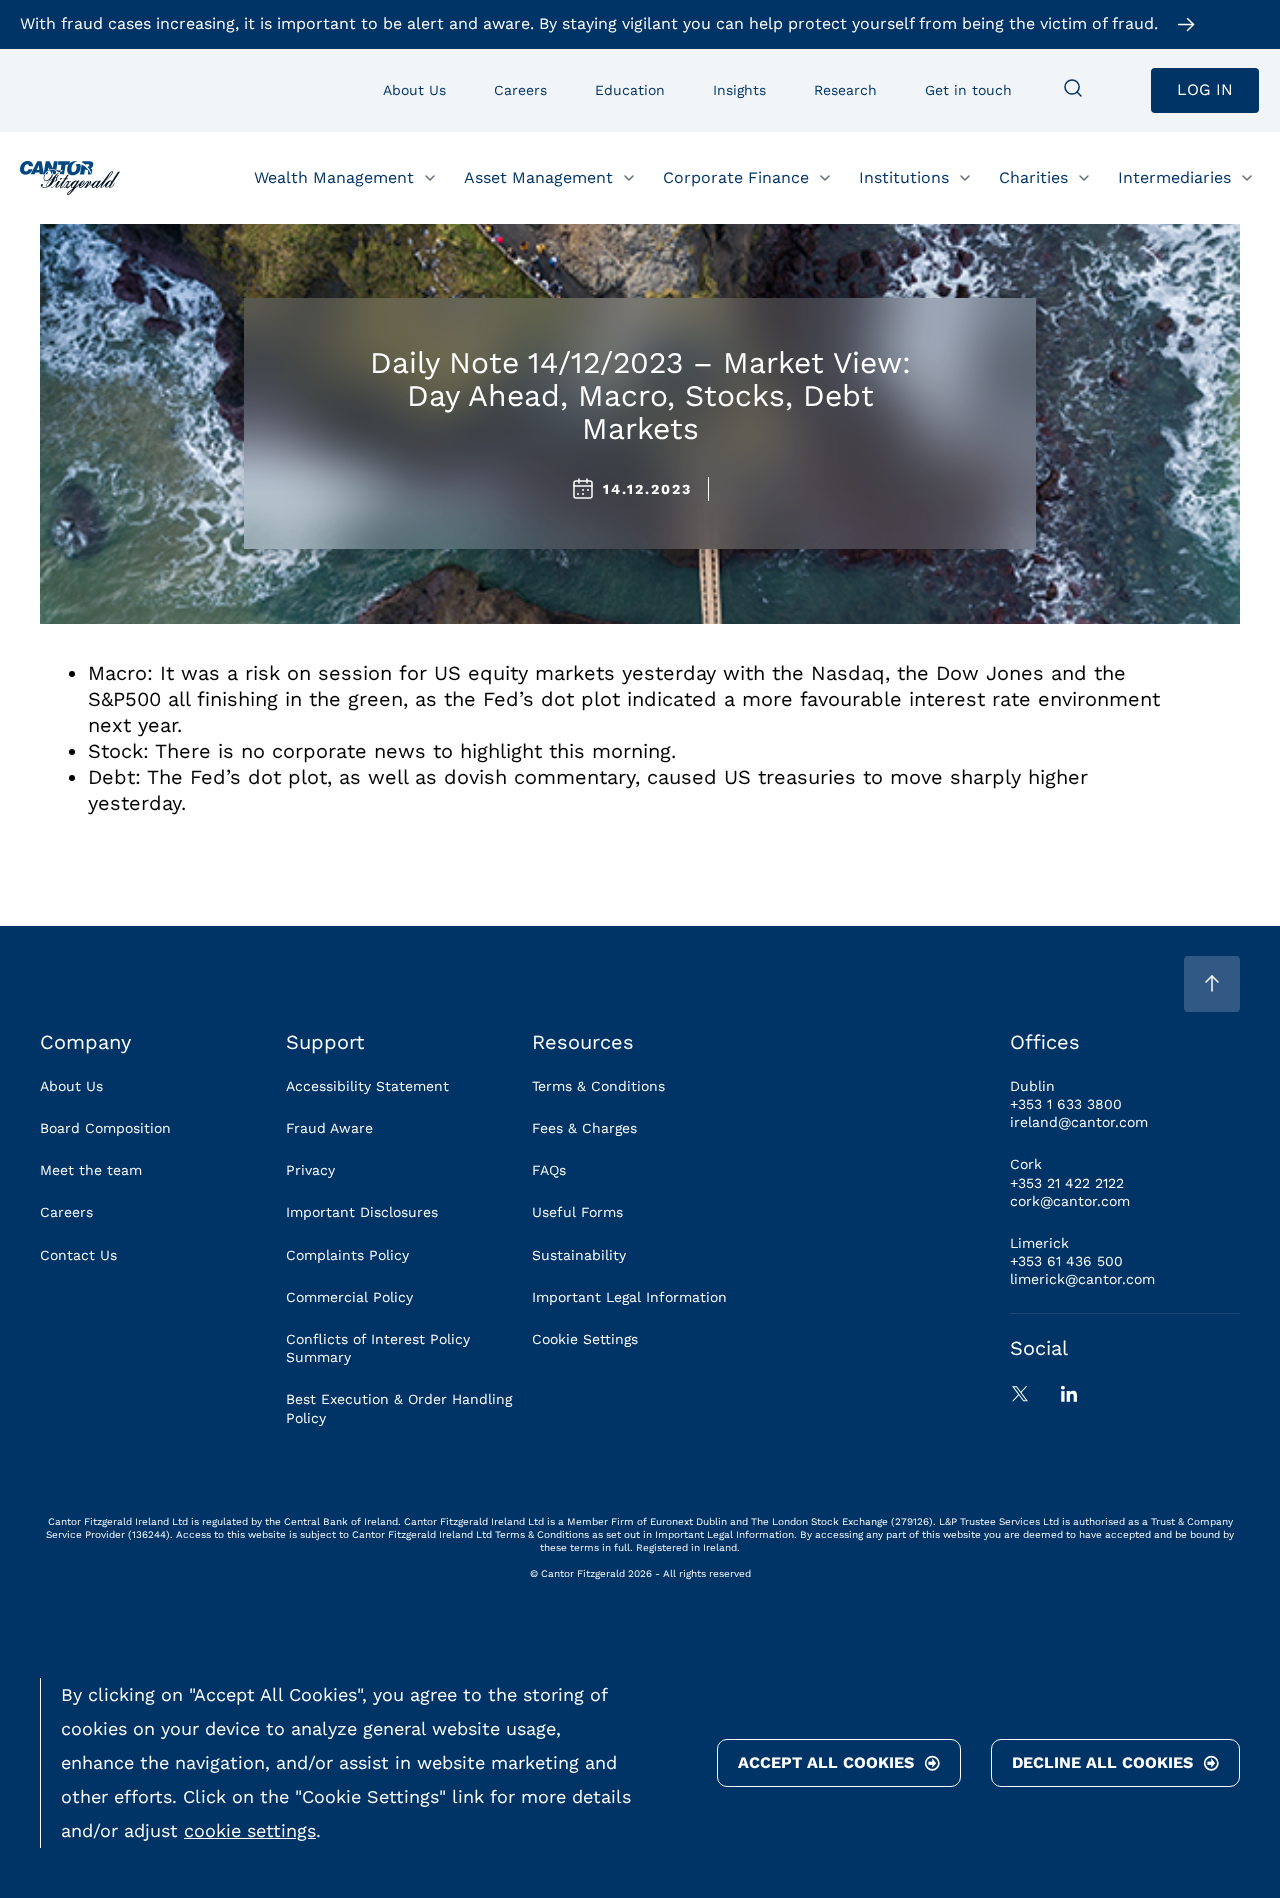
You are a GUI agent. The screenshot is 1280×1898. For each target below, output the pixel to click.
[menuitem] (1073, 90)
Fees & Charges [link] (584, 1128)
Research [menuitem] (845, 90)
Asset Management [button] (538, 176)
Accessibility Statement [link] (367, 1086)
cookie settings (250, 1830)
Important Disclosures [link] (362, 1212)
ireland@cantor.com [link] (1079, 1122)
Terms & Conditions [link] (598, 1086)
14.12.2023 (647, 489)
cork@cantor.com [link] (1070, 1201)
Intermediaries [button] (1174, 176)
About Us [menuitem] (414, 90)
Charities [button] (1033, 176)
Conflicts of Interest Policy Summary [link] (378, 1348)
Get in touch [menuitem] (968, 90)
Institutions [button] (904, 176)
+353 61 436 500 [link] (1066, 1261)
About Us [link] (71, 1086)
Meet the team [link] (91, 1170)
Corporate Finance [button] (736, 176)
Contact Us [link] (78, 1255)
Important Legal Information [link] (629, 1297)
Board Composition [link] (105, 1128)
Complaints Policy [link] (347, 1255)
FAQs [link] (549, 1170)
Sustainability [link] (579, 1255)
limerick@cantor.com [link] (1082, 1279)
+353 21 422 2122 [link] (1067, 1183)
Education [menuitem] (630, 90)
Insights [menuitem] (739, 90)
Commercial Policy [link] (349, 1297)
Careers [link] (66, 1212)
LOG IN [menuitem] (1205, 89)
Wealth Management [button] (334, 176)
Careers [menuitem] (520, 90)
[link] (70, 178)
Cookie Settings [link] (585, 1339)
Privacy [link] (310, 1170)
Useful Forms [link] (577, 1212)
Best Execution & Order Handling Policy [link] (399, 1408)
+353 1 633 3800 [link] (1066, 1104)
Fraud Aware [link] (329, 1128)
